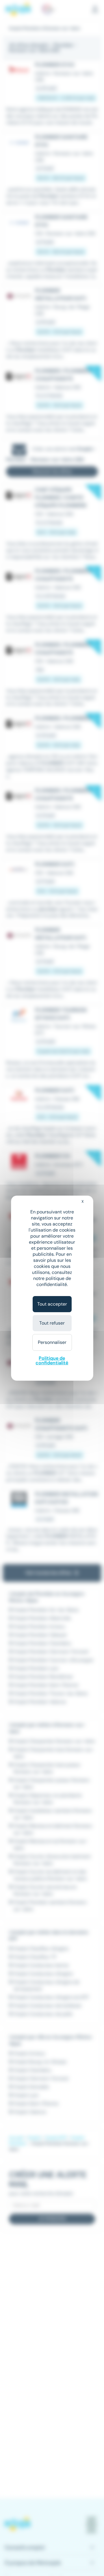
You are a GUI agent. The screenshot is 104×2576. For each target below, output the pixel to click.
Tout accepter (52, 1304)
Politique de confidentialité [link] (52, 1360)
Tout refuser (52, 1323)
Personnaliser (52, 1342)
